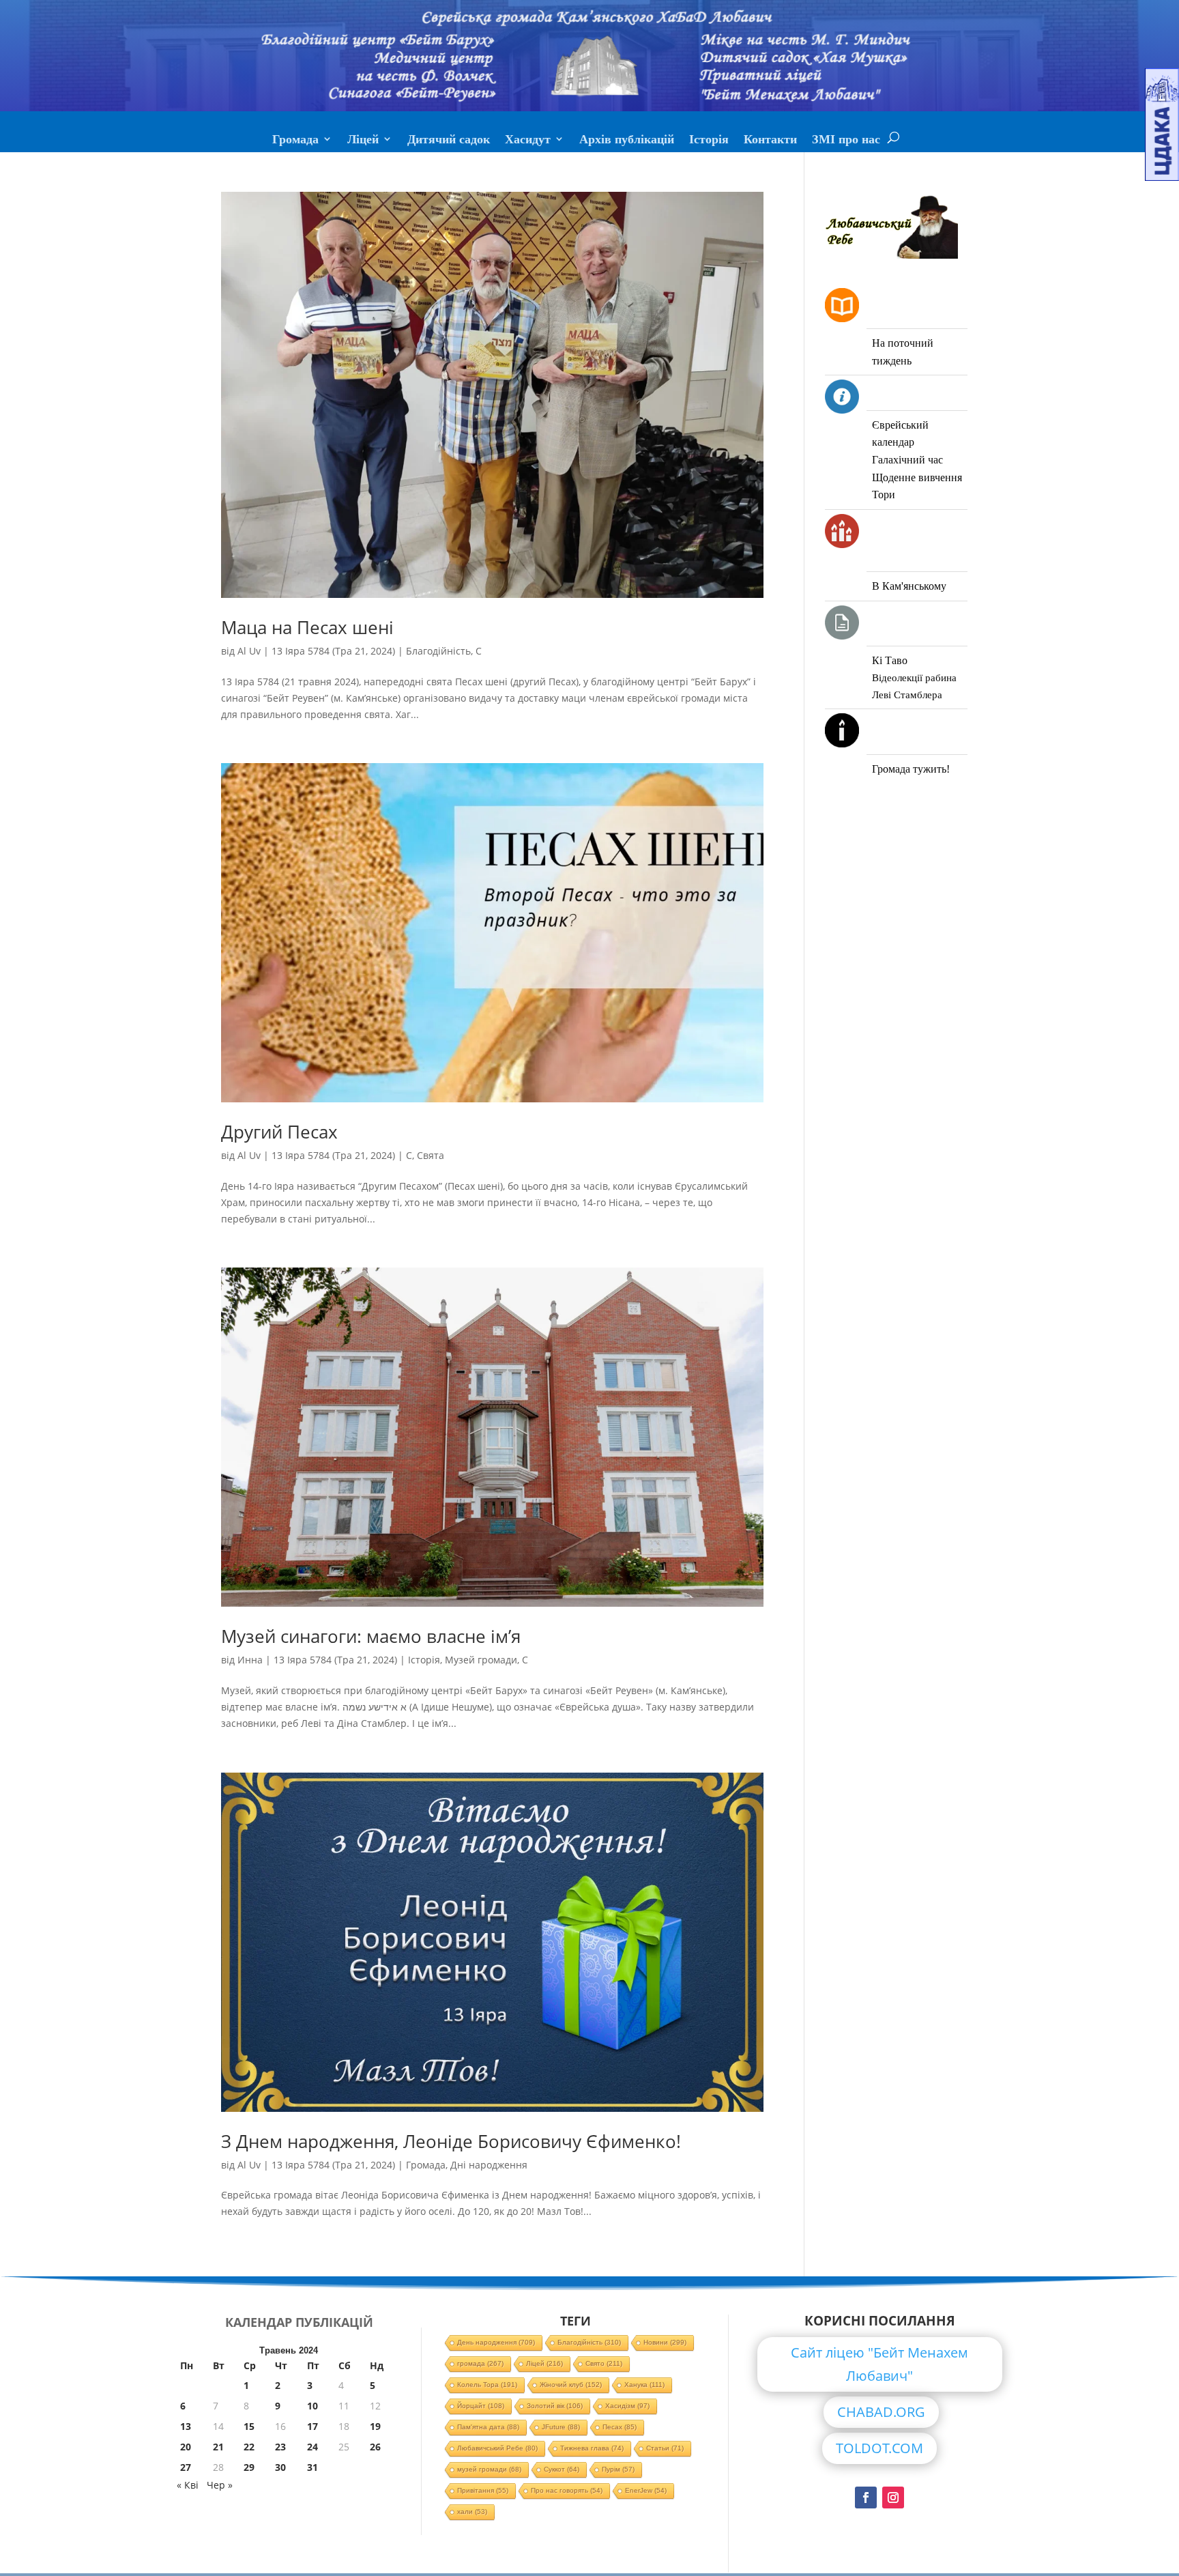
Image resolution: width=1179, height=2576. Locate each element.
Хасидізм (627, 2406)
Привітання (483, 2490)
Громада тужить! (911, 769)
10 (312, 2406)
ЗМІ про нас (846, 141)
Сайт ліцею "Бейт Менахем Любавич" (879, 2364)
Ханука (644, 2385)
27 (186, 2467)
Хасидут (528, 141)
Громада (295, 141)
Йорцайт (481, 2406)
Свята (431, 1155)
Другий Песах (279, 1132)
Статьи (665, 2448)
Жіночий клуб (571, 2385)
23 (280, 2447)
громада (480, 2363)
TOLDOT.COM (879, 2448)
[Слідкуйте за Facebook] (866, 2498)
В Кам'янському (909, 586)
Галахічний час (907, 460)
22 (249, 2447)
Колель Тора (487, 2385)
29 (249, 2467)
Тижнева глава (592, 2448)
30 (280, 2467)
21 (218, 2447)
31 (312, 2467)
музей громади (489, 2469)
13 (186, 2426)
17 (312, 2426)
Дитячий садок (449, 141)
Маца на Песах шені (307, 627)
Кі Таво (890, 660)
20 (186, 2447)
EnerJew (646, 2490)
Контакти (770, 141)
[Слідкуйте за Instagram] (893, 2498)
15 (249, 2426)
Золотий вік (555, 2406)
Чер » (220, 2485)
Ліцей (363, 141)
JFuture (561, 2427)
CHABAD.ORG (881, 2412)
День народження (496, 2342)
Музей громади (481, 1660)
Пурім (618, 2469)
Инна (250, 1660)
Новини (665, 2342)
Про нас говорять (567, 2490)
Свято (604, 2363)
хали (472, 2511)
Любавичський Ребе (497, 2448)
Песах (620, 2427)
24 (312, 2447)
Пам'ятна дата (488, 2427)
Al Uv (249, 651)
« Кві (188, 2485)
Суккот (562, 2469)
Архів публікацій (627, 141)
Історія (709, 141)
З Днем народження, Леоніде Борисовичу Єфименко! (451, 2141)
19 (375, 2426)
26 (375, 2447)
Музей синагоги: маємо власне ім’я (371, 1636)
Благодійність (438, 651)
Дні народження (489, 2165)
